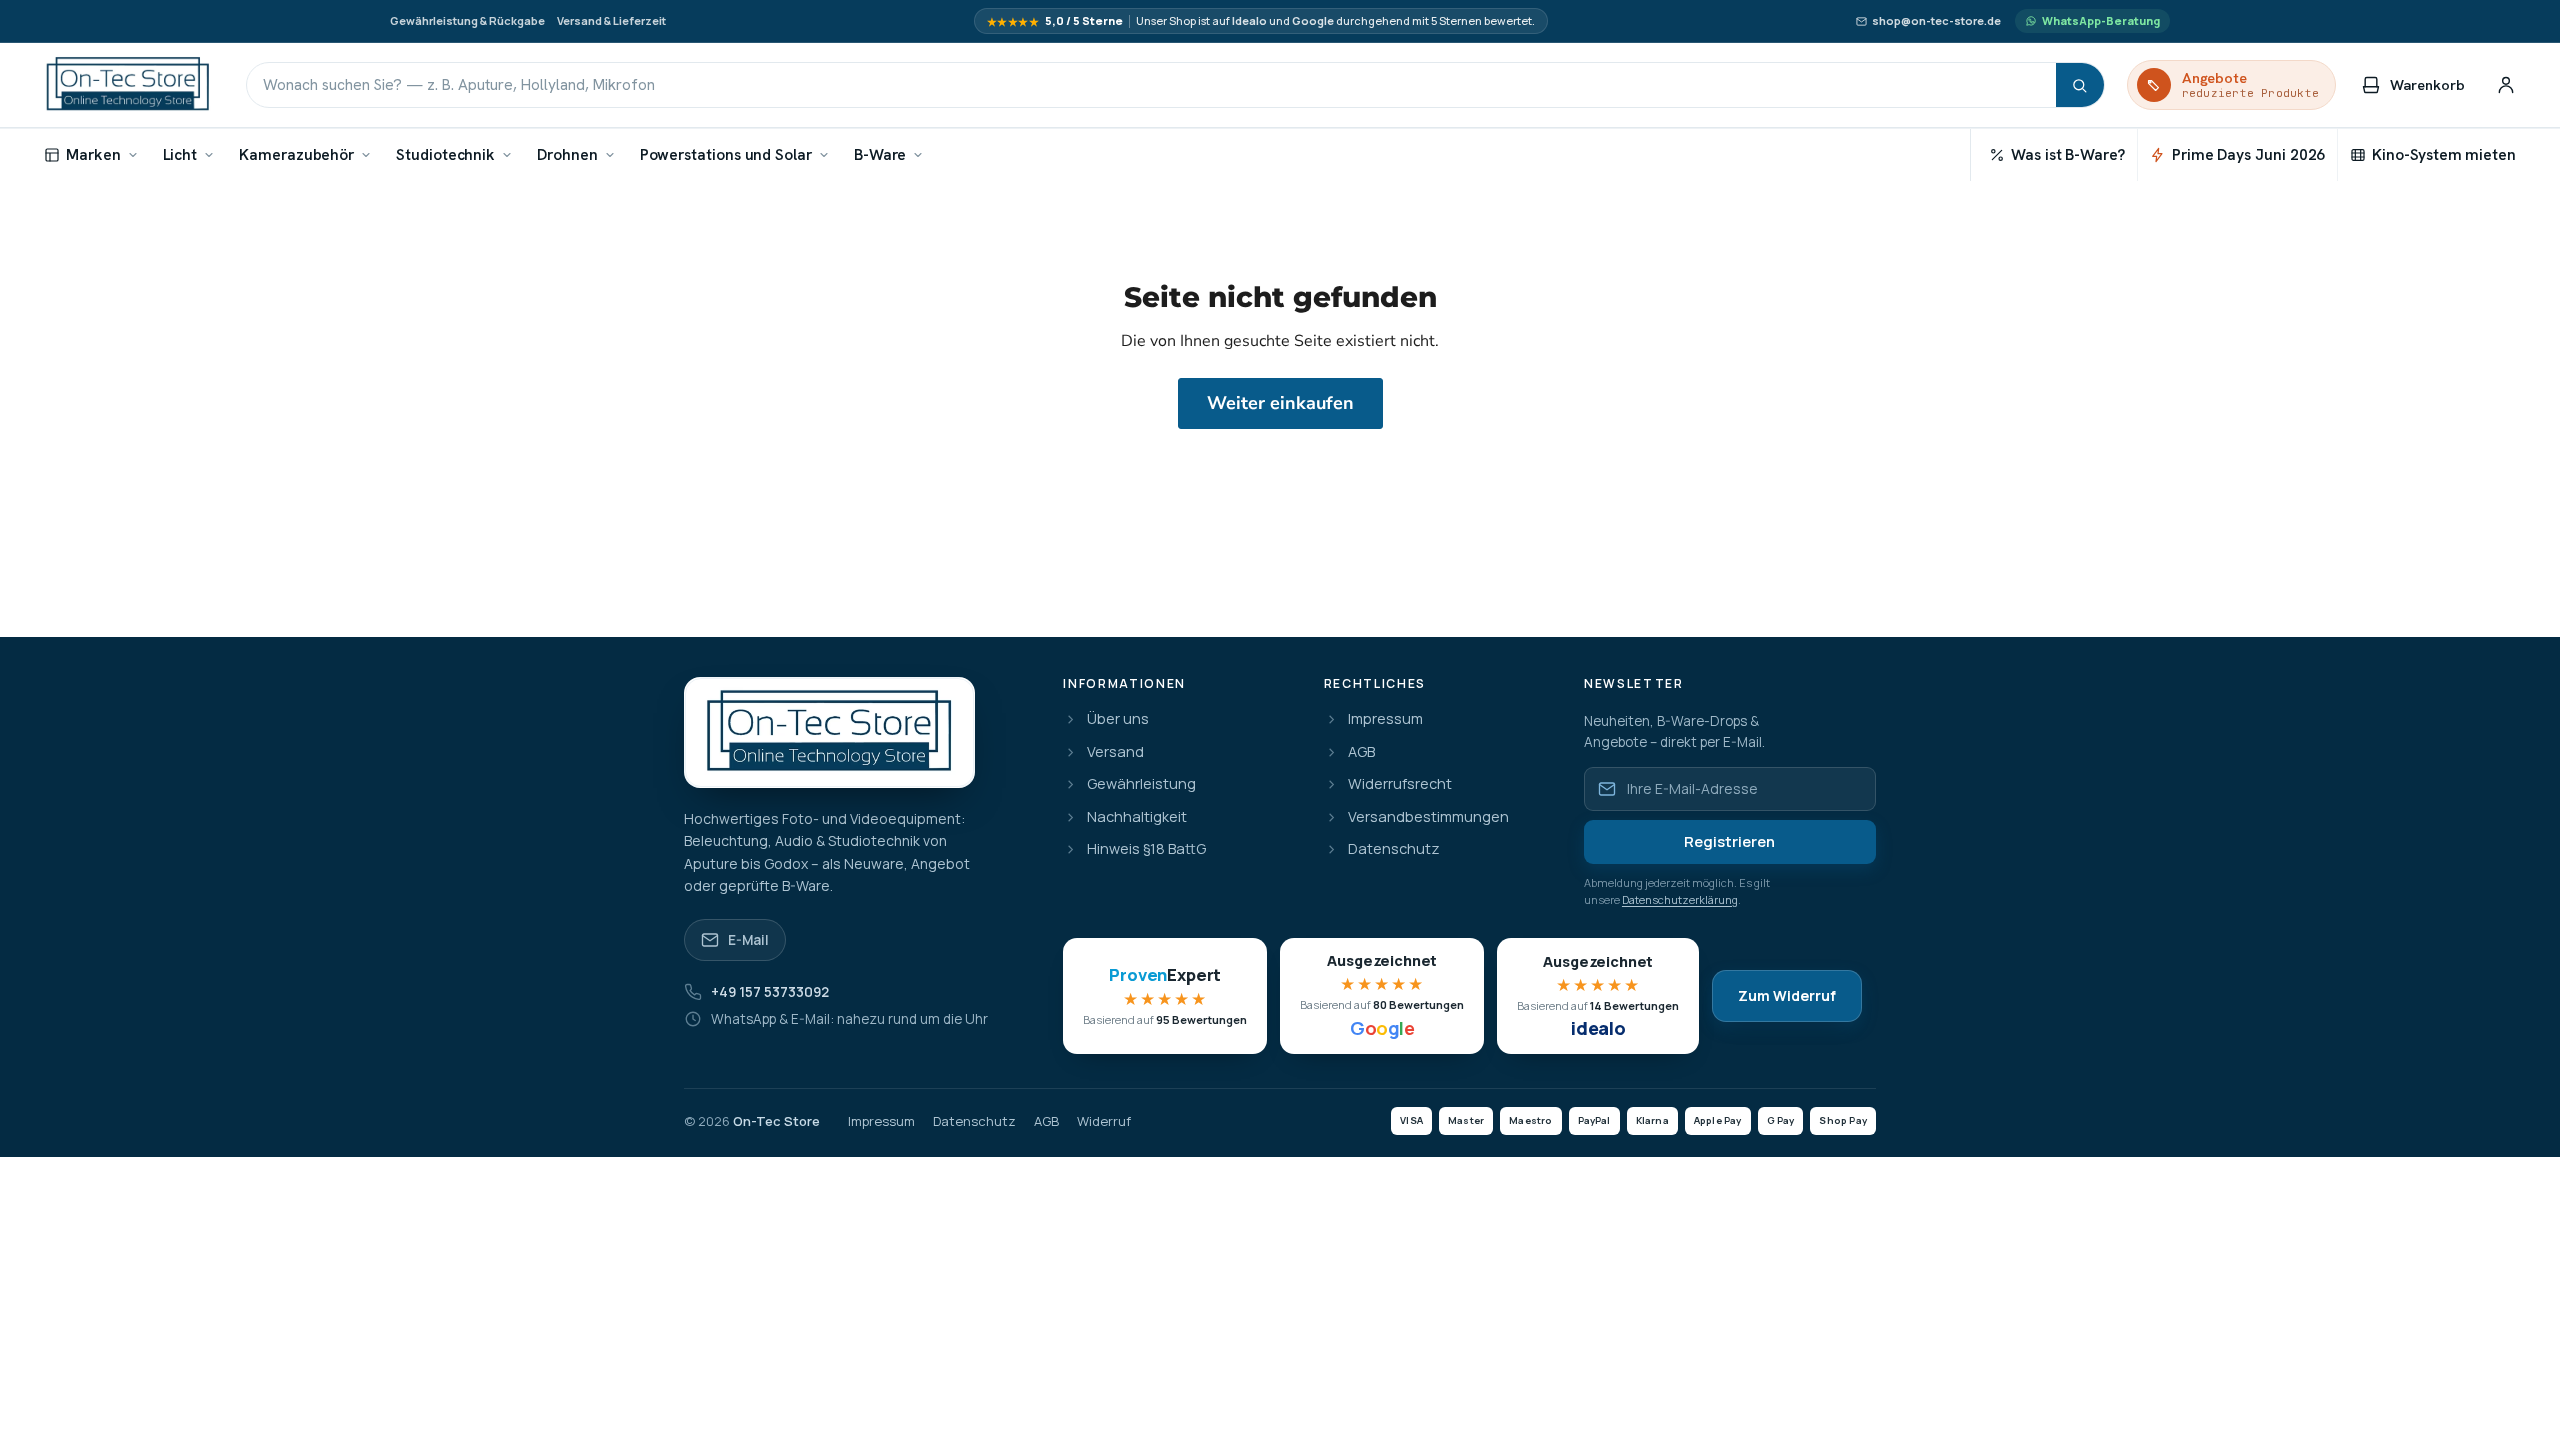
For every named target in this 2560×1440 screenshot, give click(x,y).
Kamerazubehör (296, 154)
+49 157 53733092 (770, 991)
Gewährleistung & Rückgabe (467, 20)
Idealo (1249, 20)
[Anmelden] (2506, 85)
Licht (180, 154)
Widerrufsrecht (1400, 784)
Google (1313, 20)
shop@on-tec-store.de (1936, 20)
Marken (93, 154)
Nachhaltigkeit (1137, 817)
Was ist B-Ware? (2068, 154)
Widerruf (1104, 1121)
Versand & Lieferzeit (611, 20)
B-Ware (880, 154)
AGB (1361, 752)
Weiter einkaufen (1280, 403)
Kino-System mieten (2444, 154)
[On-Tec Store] (128, 85)
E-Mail (748, 940)
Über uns (1118, 719)
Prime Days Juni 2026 (2248, 154)
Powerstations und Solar (726, 154)
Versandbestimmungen (1428, 817)
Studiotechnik (445, 154)
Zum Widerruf (1787, 995)
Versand (1115, 752)
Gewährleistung (1141, 784)
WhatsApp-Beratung (2101, 20)
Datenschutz (1394, 849)
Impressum (1385, 719)
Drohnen (567, 154)
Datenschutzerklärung (1680, 899)
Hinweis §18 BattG (1146, 849)
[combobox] (1151, 85)
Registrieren (1729, 841)
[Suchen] (2080, 85)
